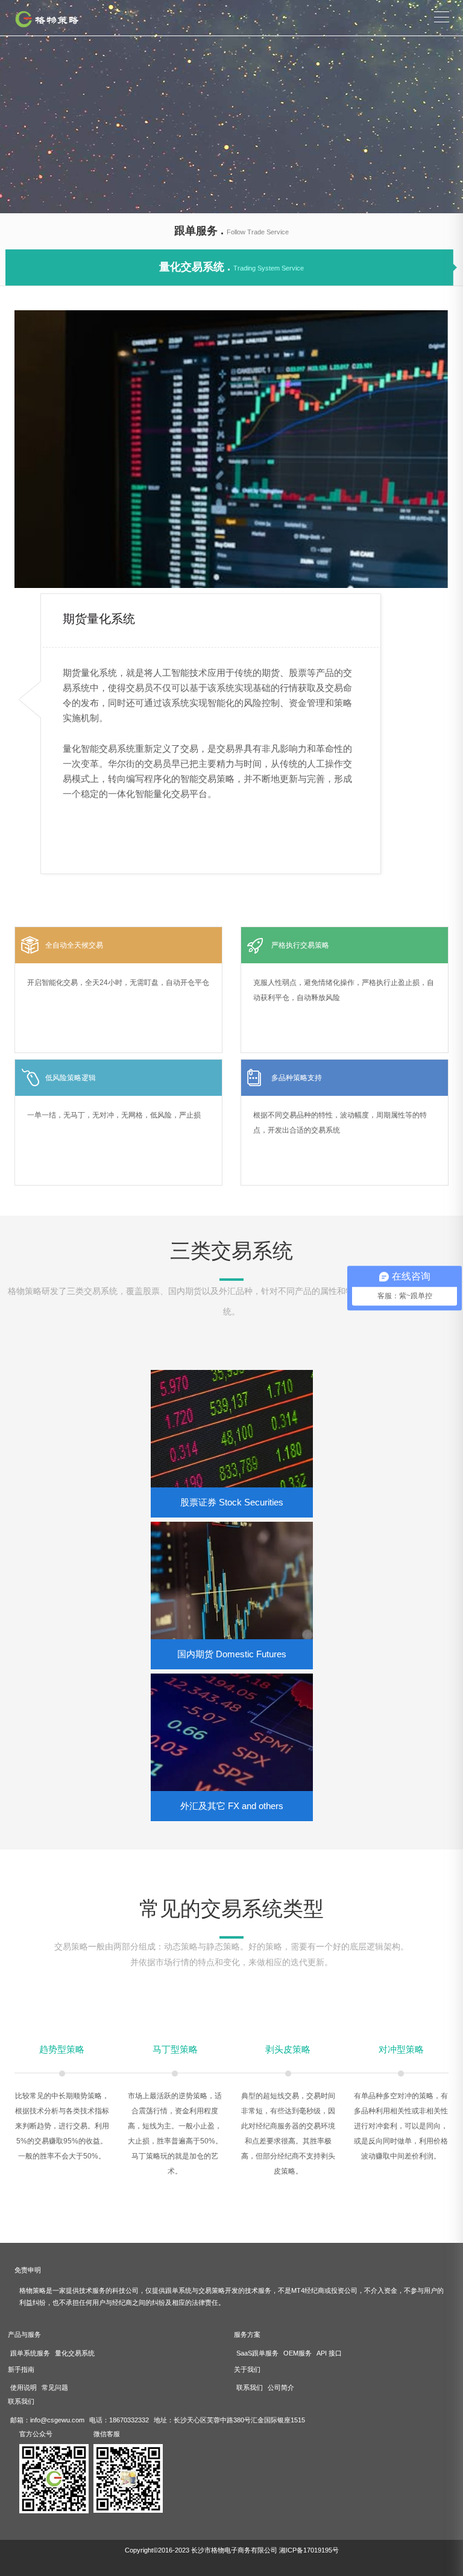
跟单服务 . (231, 231)
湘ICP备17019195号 (309, 2550)
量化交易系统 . (231, 267)
